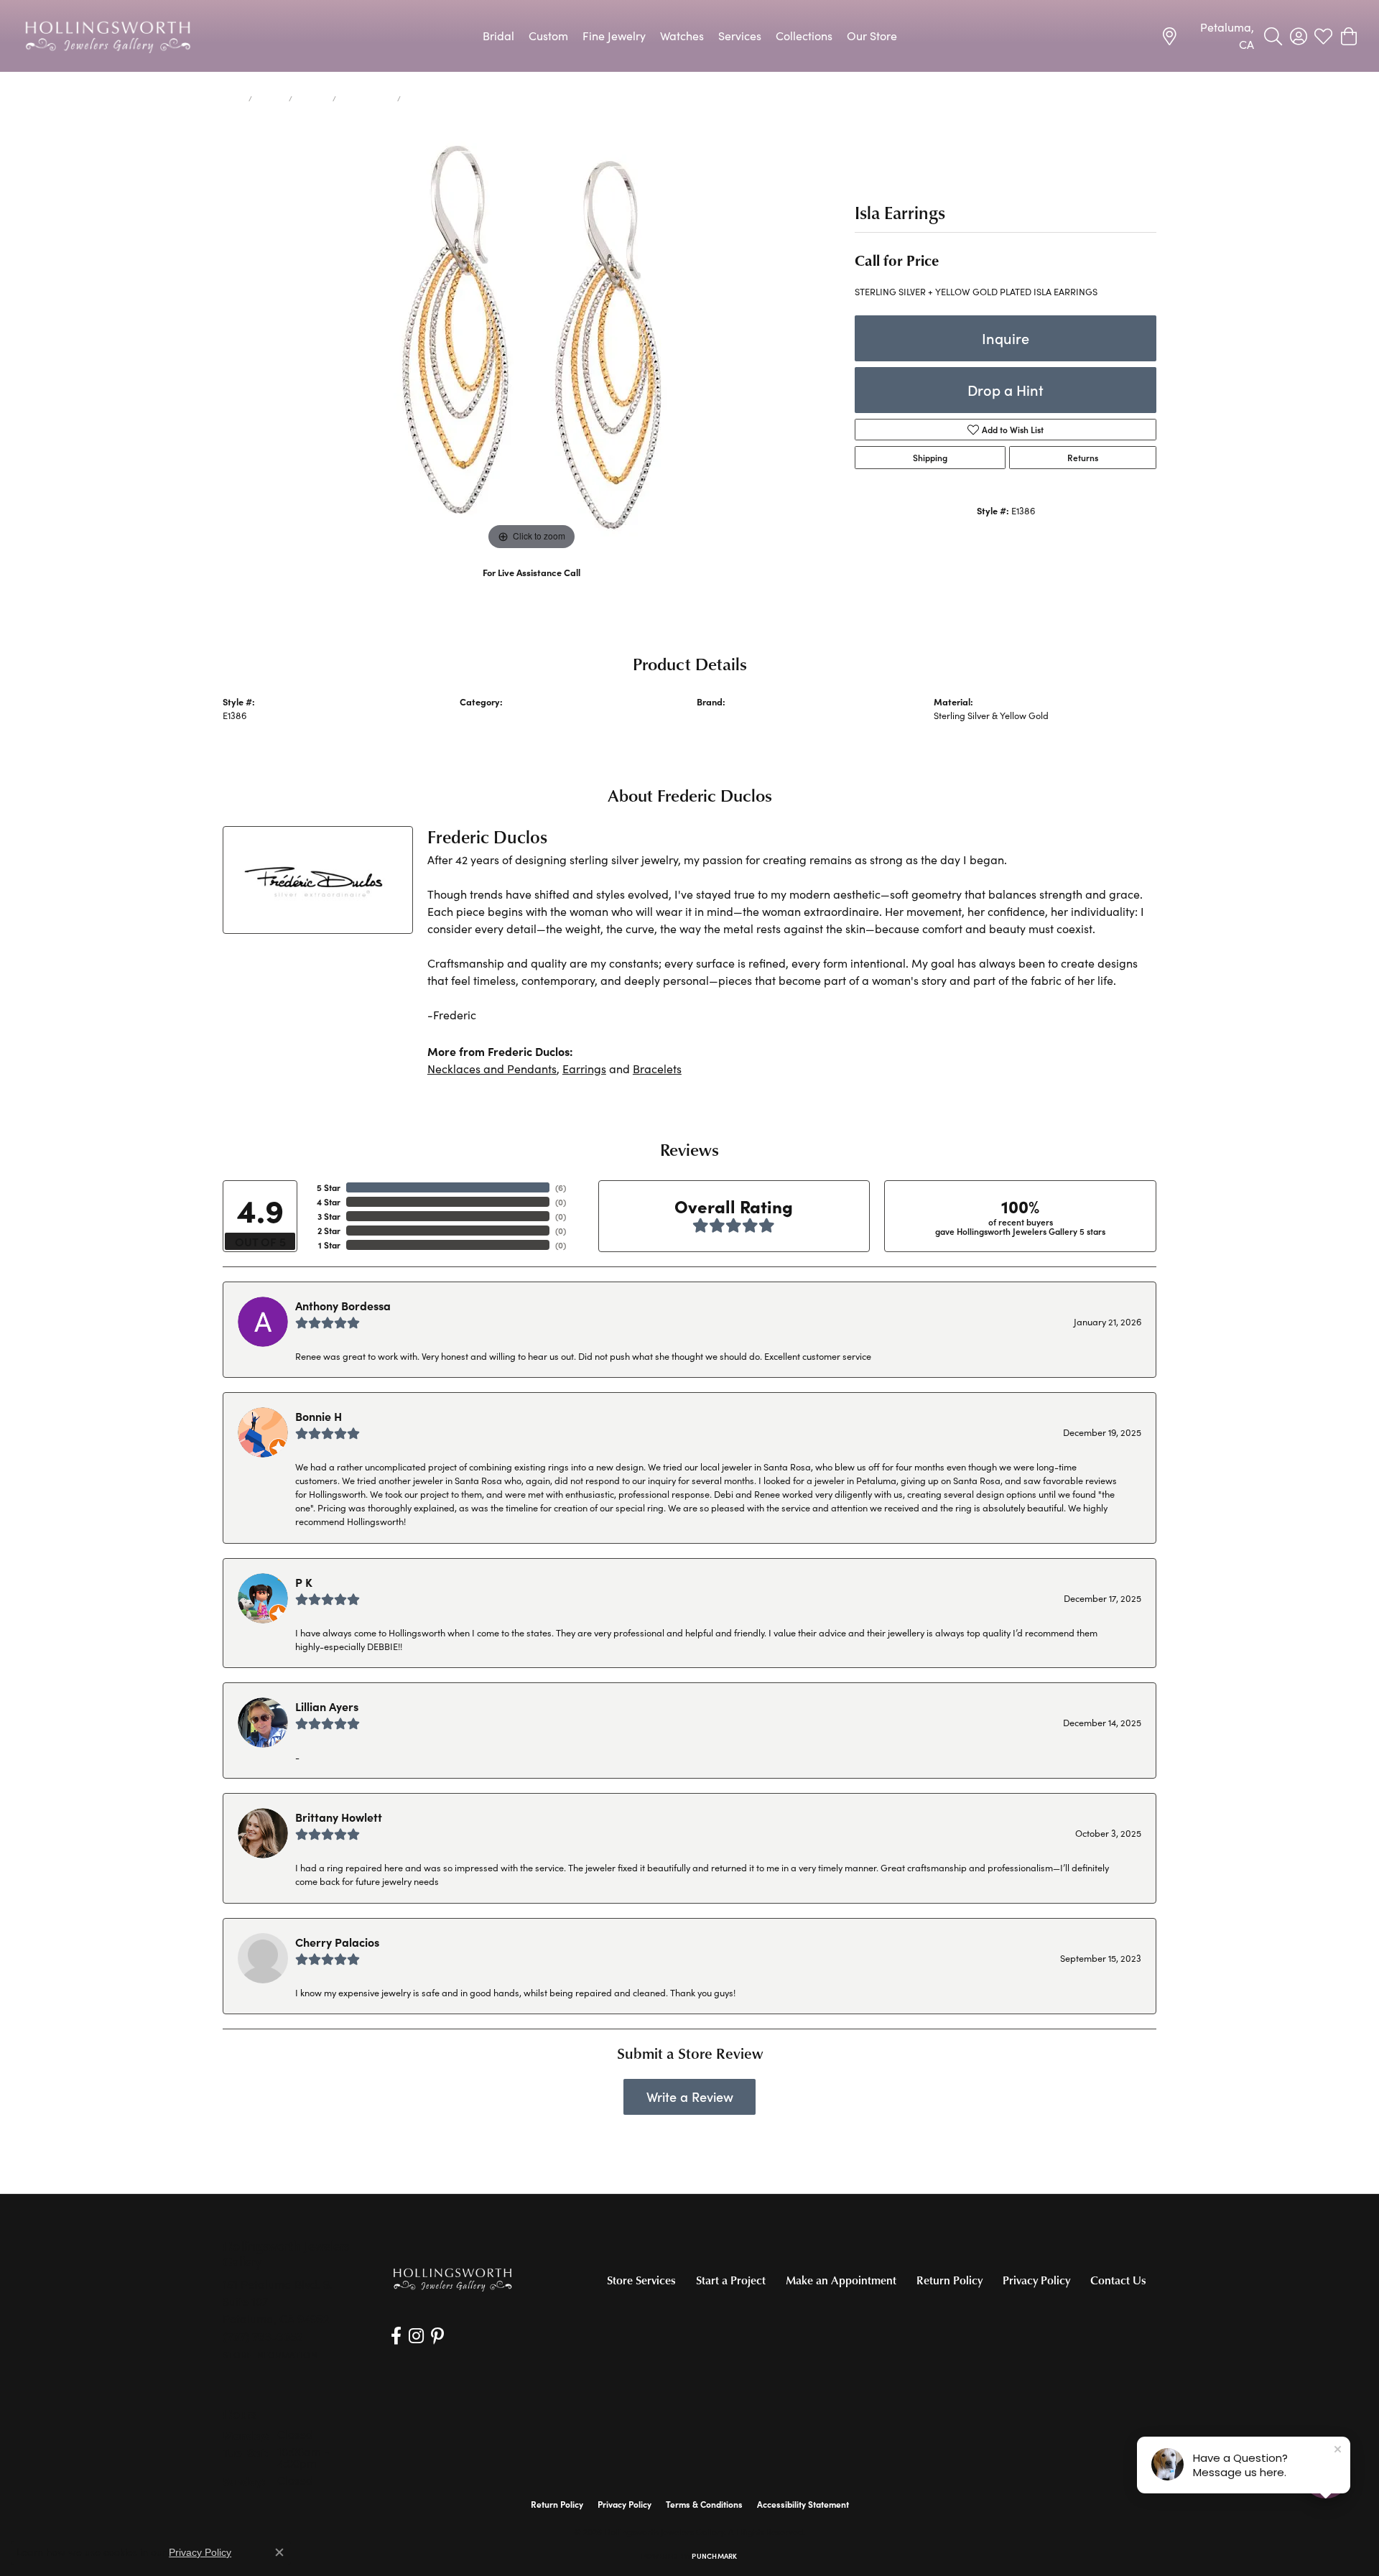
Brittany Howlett (339, 1817)
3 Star (329, 1216)
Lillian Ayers (327, 1706)
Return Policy (949, 2280)
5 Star (329, 1187)
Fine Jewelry (614, 36)
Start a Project (731, 2280)
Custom (548, 36)
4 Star (329, 1202)
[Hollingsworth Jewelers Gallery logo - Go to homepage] (108, 36)
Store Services (641, 2280)
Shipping (930, 458)
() (561, 1187)
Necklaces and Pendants (492, 1069)
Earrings (312, 98)
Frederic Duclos (728, 715)
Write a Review (690, 2097)
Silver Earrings (367, 98)
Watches (682, 36)
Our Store (872, 36)
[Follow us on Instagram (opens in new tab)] (416, 2336)
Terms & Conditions (704, 2504)
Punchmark (714, 2556)
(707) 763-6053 (532, 587)
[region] (531, 338)
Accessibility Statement (803, 2504)
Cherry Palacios (337, 1942)
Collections (804, 36)
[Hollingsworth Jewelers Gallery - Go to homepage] (452, 2279)
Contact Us (1118, 2280)
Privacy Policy (1036, 2280)
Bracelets (657, 1069)
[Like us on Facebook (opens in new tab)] (396, 2336)
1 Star (329, 1245)
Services (740, 36)
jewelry (270, 98)
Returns (1083, 458)
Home (233, 98)
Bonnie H (319, 1416)
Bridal (498, 36)
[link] (1207, 36)
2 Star (329, 1231)
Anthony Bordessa (343, 1305)
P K (304, 1582)
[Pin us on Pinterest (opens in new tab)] (437, 2336)
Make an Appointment (841, 2280)
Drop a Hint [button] (1006, 390)
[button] (1273, 36)
